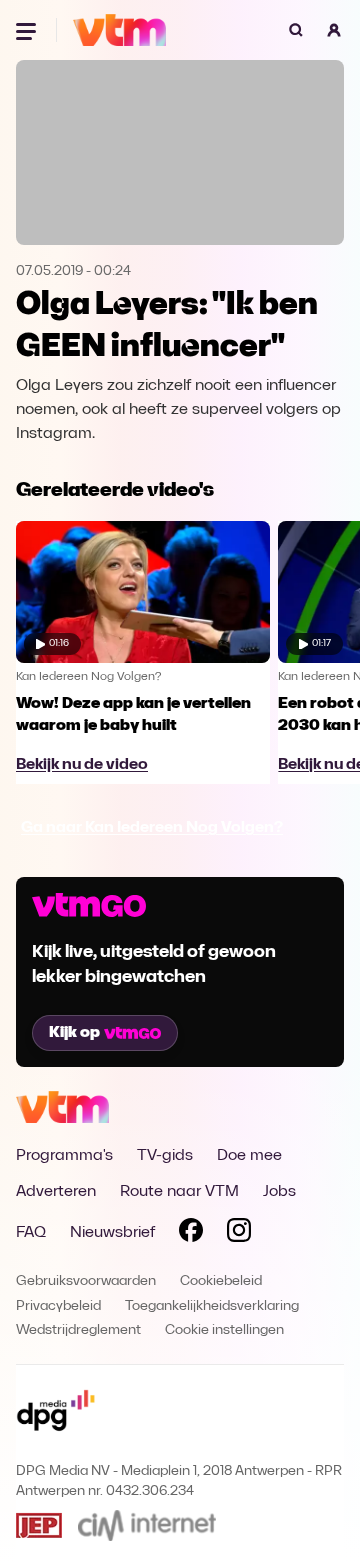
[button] (334, 30)
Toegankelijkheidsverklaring (212, 1306)
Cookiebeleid (221, 1281)
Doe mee (249, 1156)
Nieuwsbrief (112, 1233)
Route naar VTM (179, 1192)
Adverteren (56, 1192)
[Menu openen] (28, 30)
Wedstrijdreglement (78, 1330)
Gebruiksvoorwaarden (86, 1281)
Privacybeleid (58, 1306)
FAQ (31, 1233)
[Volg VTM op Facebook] (191, 1234)
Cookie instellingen (224, 1330)
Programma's (64, 1156)
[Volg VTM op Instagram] (239, 1234)
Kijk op (74, 1033)
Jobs (279, 1192)
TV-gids (165, 1156)
